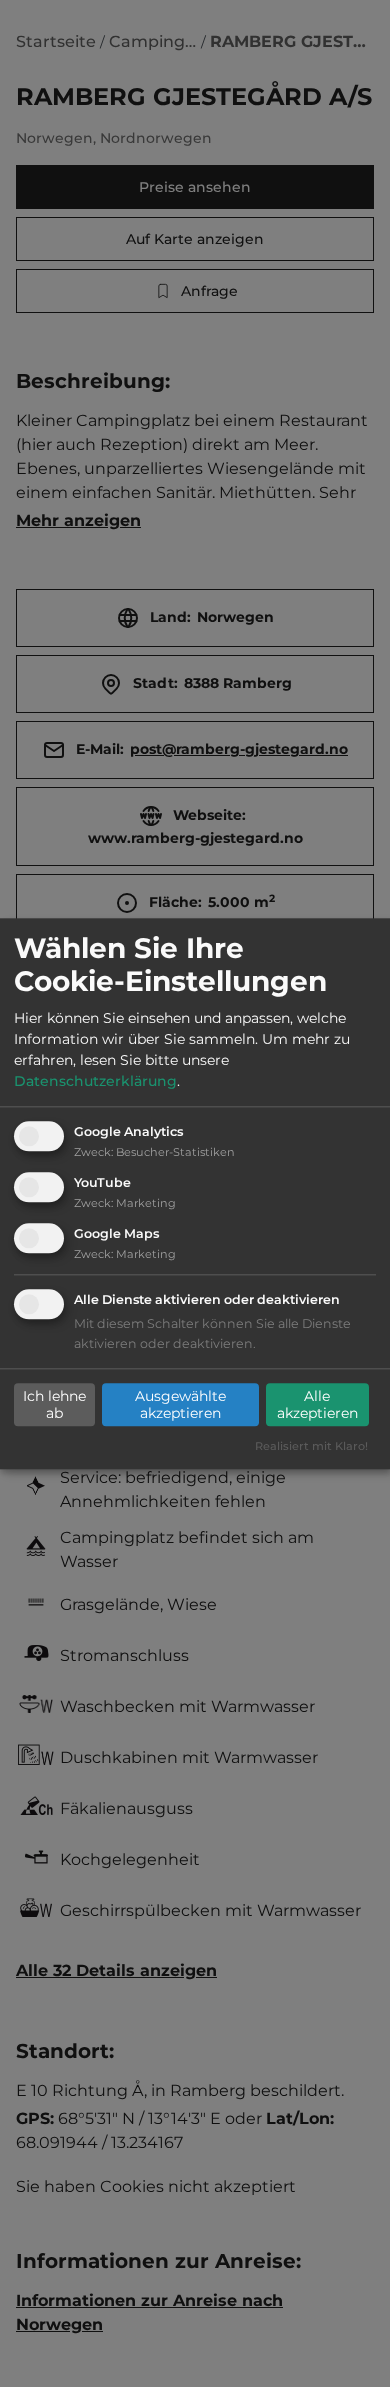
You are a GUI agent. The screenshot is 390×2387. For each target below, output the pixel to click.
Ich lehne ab (54, 1405)
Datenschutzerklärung (95, 1082)
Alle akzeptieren (317, 1405)
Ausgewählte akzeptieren (180, 1405)
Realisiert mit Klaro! (311, 1446)
